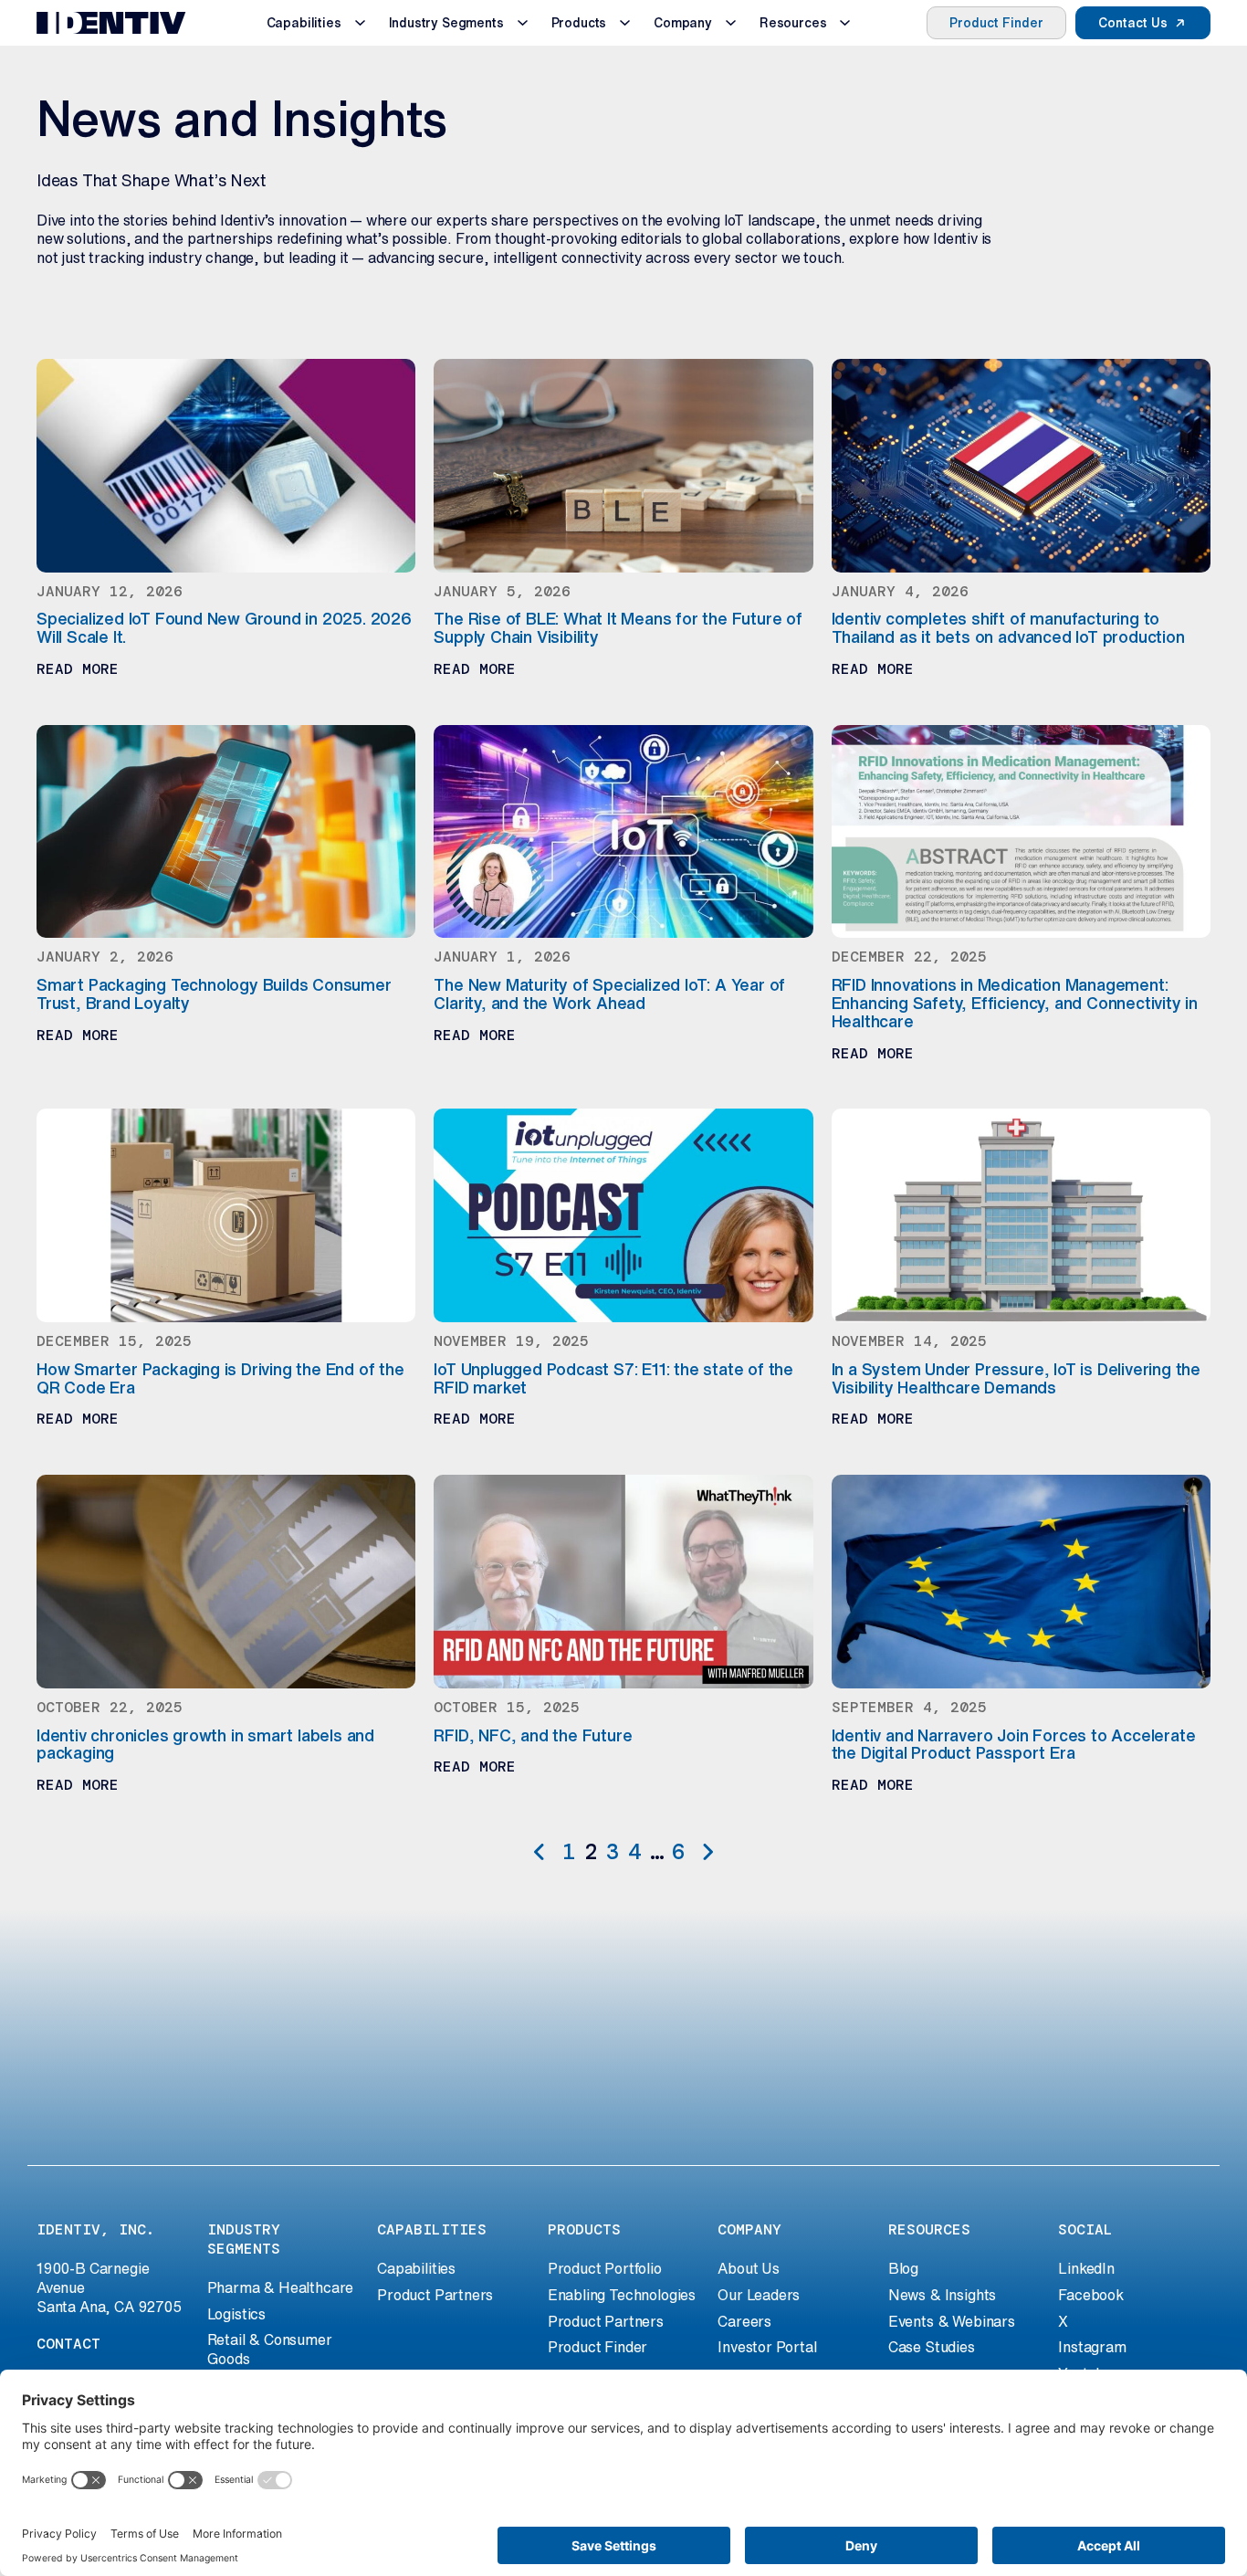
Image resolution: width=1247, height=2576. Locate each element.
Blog (903, 2268)
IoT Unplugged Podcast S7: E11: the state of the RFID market (613, 1378)
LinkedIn (1086, 2268)
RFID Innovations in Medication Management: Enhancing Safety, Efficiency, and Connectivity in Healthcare (1015, 1003)
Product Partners (435, 2295)
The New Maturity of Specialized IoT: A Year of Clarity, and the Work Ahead (609, 994)
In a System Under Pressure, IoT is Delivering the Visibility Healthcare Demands (1016, 1378)
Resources (793, 23)
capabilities (432, 2229)
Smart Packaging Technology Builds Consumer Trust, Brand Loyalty (214, 994)
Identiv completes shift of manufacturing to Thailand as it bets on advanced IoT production (1008, 627)
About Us (749, 2268)
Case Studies (932, 2347)
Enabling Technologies (622, 2295)
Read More (78, 669)
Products (579, 23)
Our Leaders (759, 2295)
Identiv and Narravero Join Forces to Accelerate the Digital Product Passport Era (1014, 1744)
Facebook (1091, 2295)
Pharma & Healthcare (281, 2287)
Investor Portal (767, 2347)
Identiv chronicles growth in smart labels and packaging (205, 1744)
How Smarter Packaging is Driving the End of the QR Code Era (220, 1378)
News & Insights (942, 2295)
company (749, 2229)
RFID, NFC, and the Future (533, 1735)
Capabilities (304, 23)
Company (683, 23)
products (584, 2229)
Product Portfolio (605, 2268)
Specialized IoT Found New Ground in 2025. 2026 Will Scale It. (224, 627)
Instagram (1092, 2347)
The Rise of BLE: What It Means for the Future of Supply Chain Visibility (618, 627)
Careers (744, 2321)
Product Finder (996, 23)
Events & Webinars (952, 2321)
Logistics (236, 2314)
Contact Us (1133, 23)
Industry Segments (446, 23)
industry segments (244, 2239)
